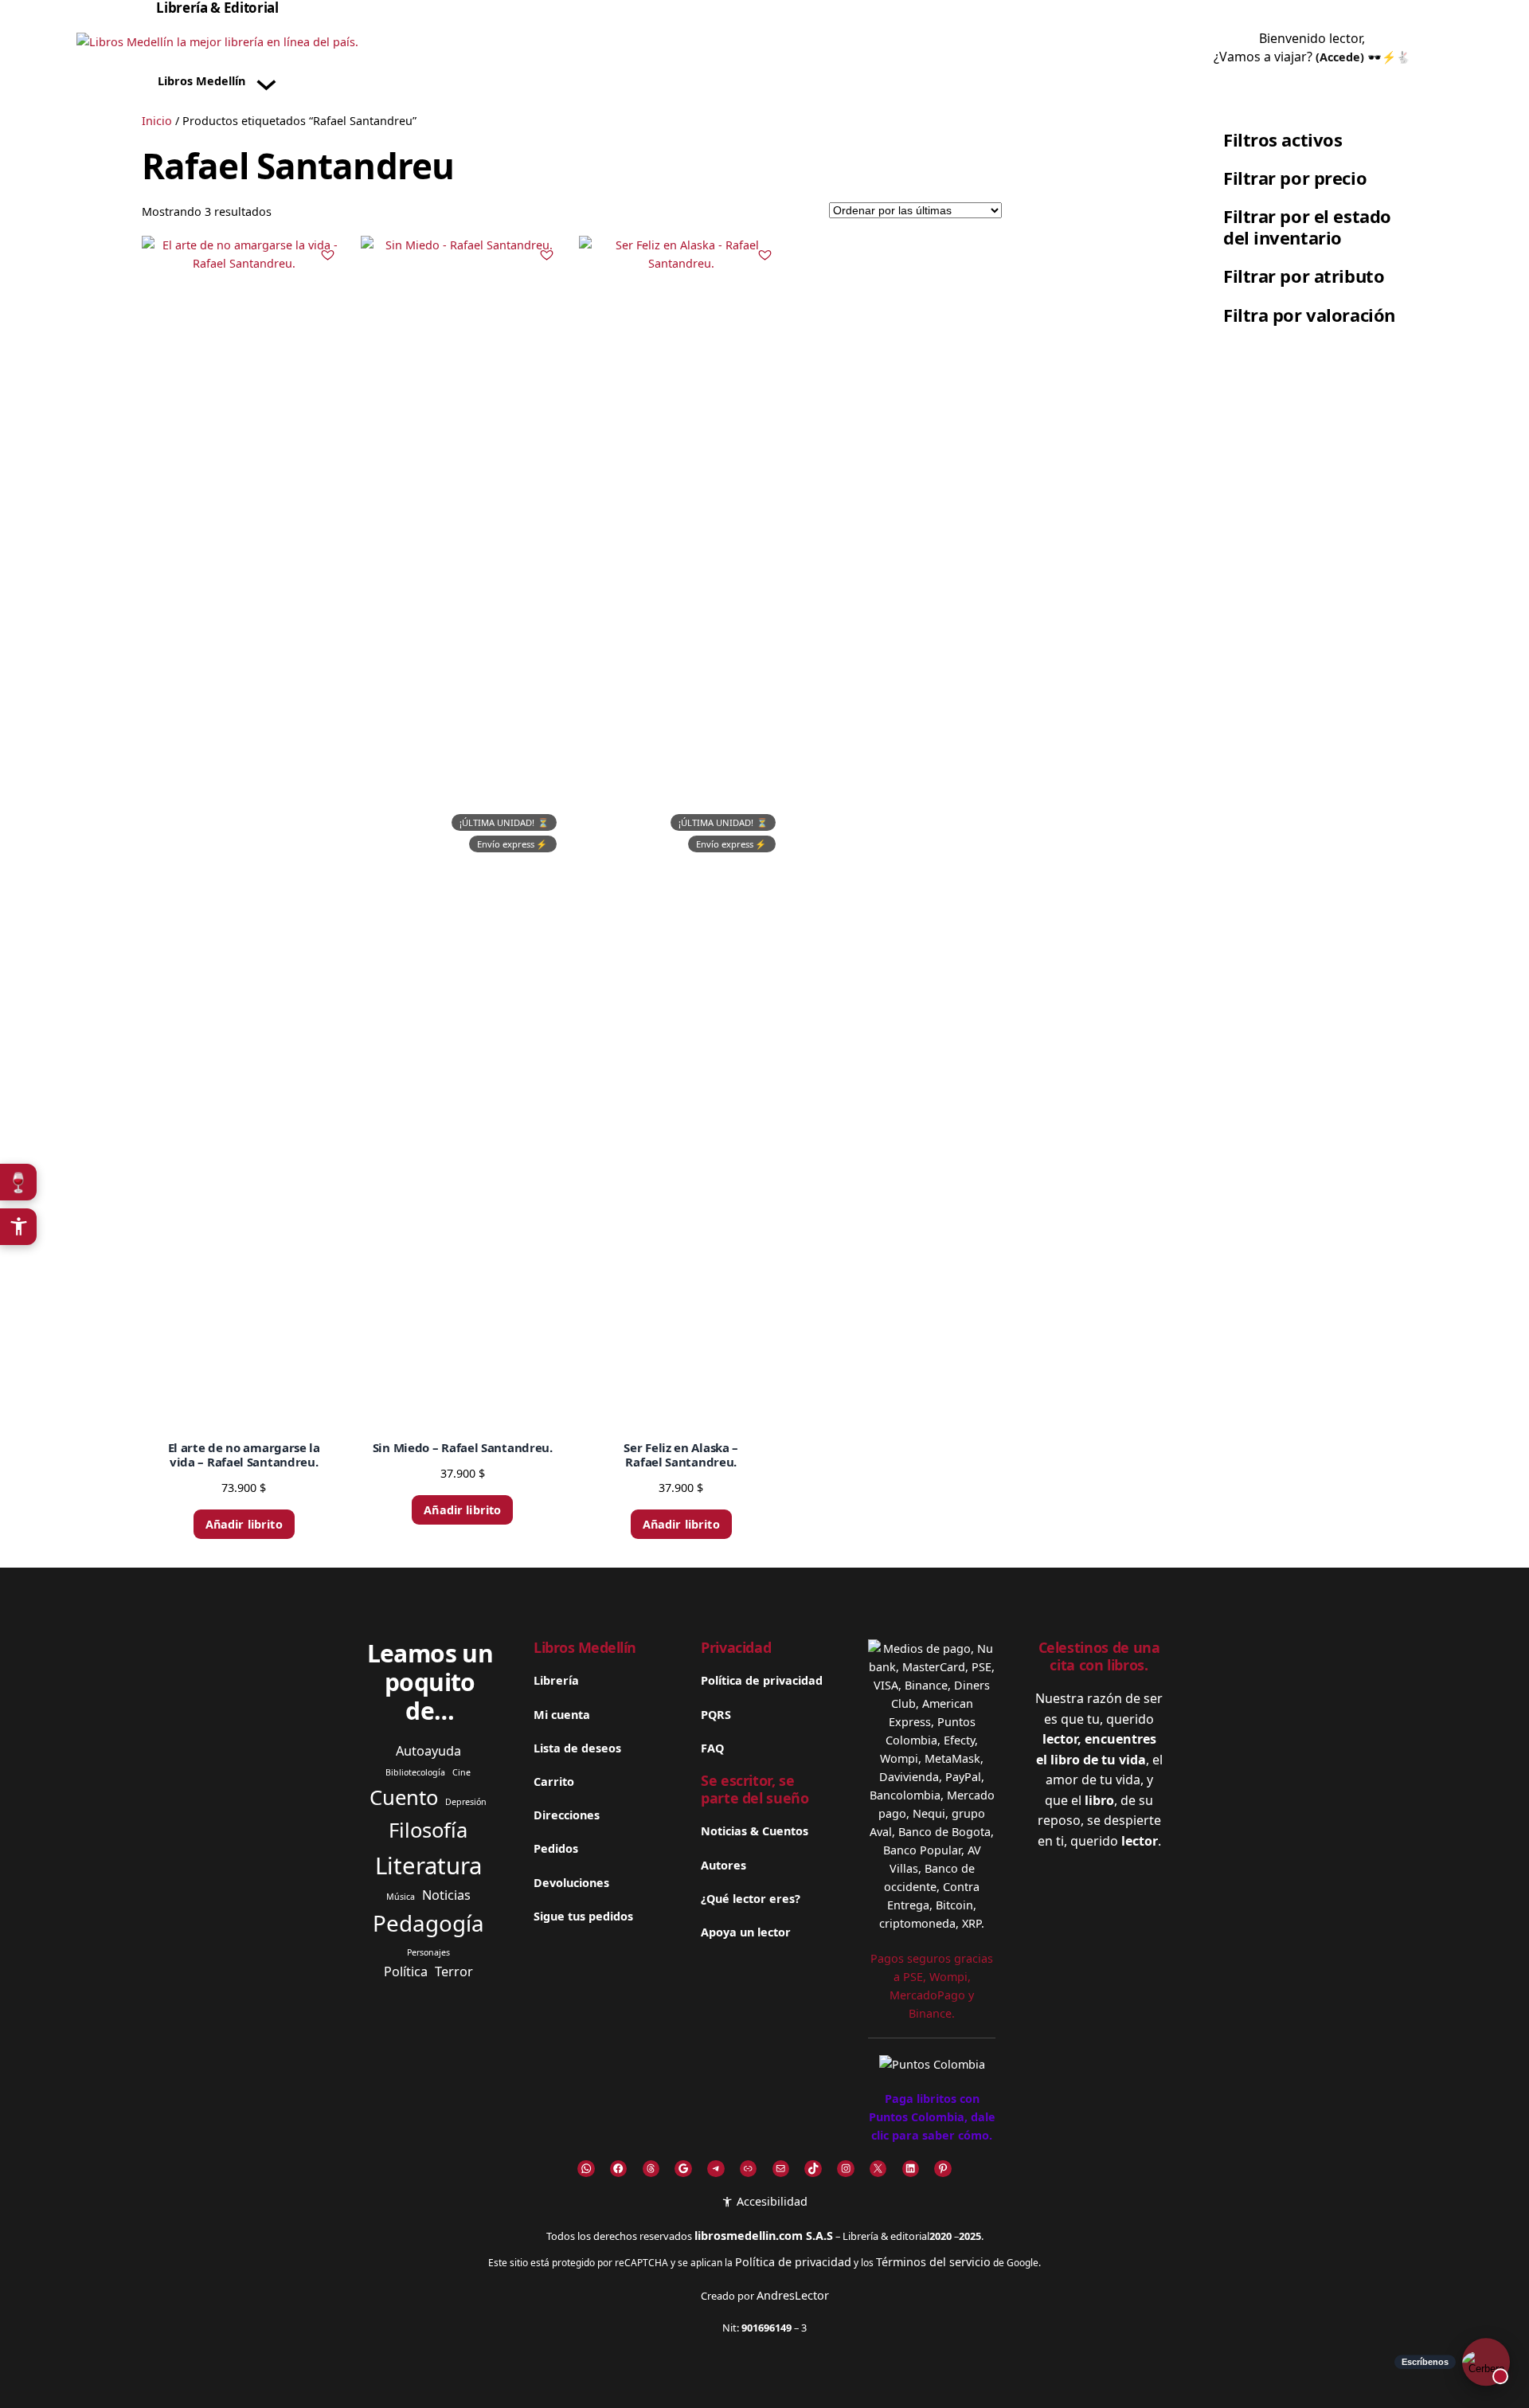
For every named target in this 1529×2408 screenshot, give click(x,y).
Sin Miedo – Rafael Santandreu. (463, 1447)
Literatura (428, 1866)
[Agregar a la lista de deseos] (328, 254)
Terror (454, 1971)
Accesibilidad (770, 2201)
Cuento (404, 1797)
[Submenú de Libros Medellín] (266, 82)
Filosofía (428, 1830)
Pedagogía (428, 1923)
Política (406, 1971)
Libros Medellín (585, 1647)
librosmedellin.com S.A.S (764, 2236)
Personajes (428, 1952)
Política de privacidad (793, 2262)
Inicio (157, 121)
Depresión (466, 1802)
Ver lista (770, 2383)
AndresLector (793, 2295)
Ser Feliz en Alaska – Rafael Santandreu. (681, 1455)
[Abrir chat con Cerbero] (1486, 2365)
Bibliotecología (415, 1772)
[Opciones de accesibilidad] (18, 1227)
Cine (461, 1772)
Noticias (446, 1895)
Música (401, 1897)
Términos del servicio (933, 2262)
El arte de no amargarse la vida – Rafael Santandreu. (244, 1455)
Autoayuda (428, 1751)
